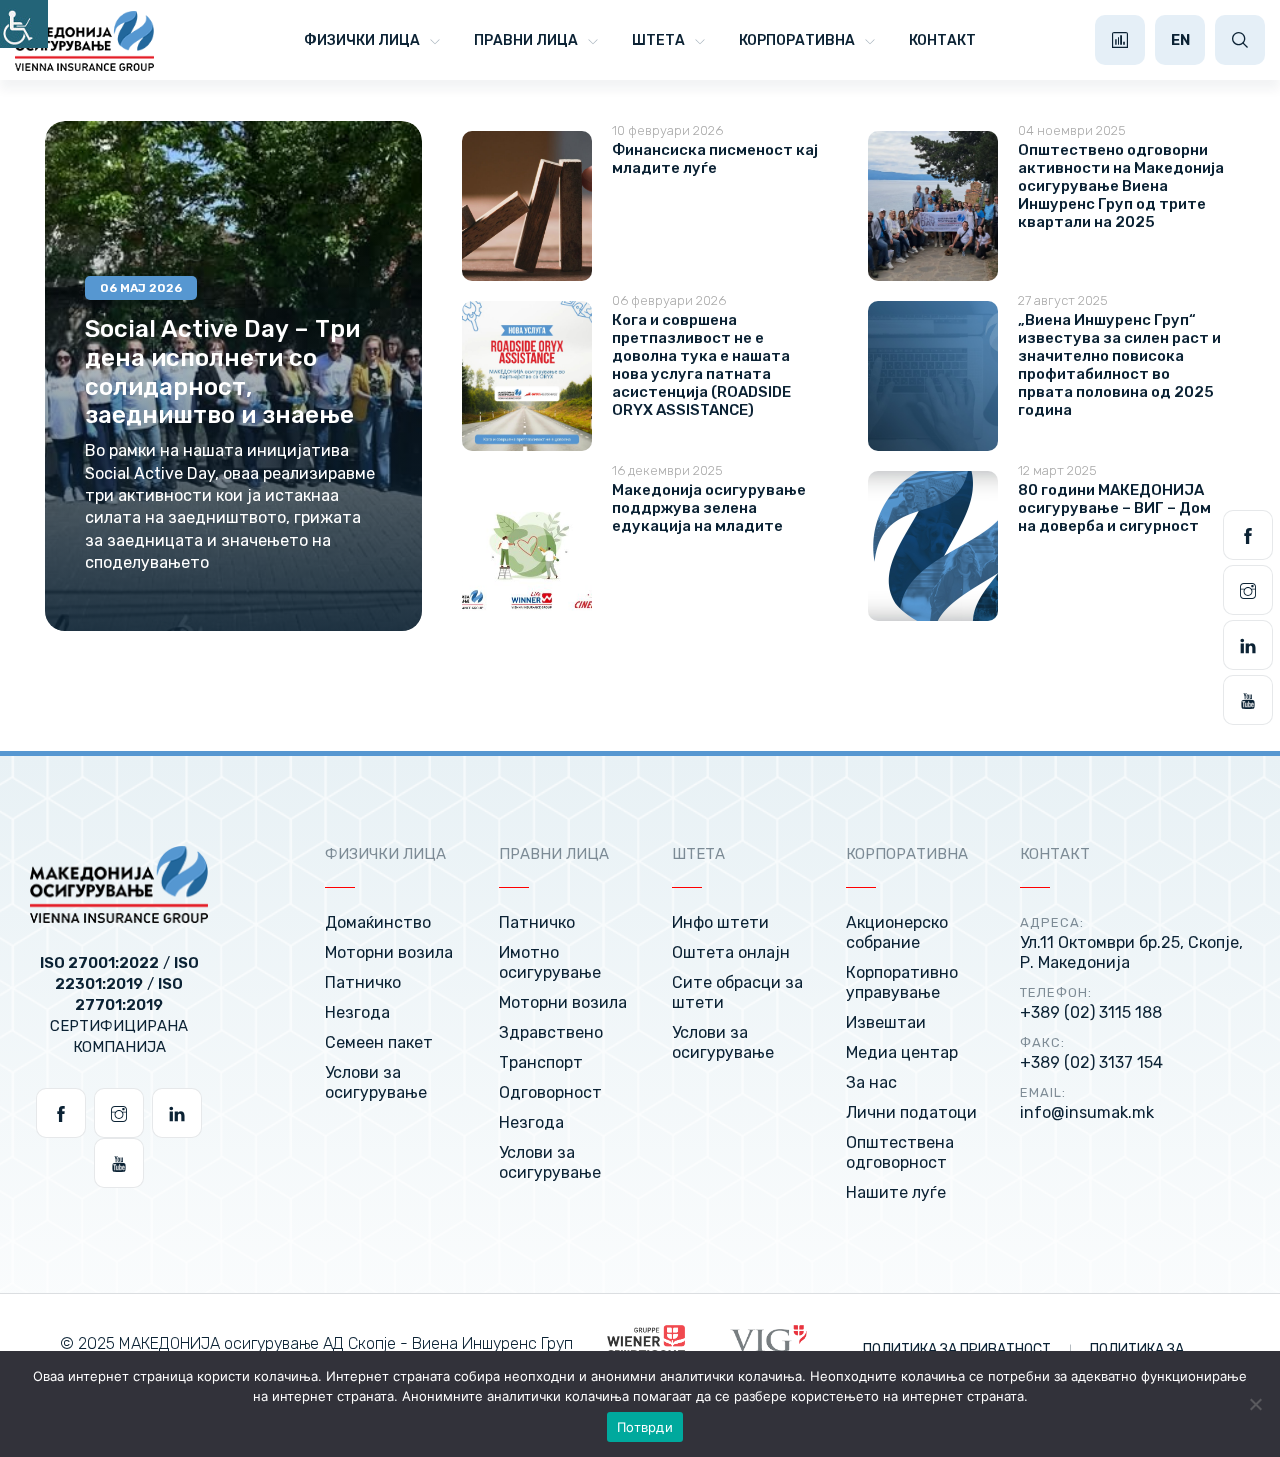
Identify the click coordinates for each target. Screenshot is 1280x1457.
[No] (1255, 1404)
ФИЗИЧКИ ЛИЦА (362, 40)
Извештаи (886, 1022)
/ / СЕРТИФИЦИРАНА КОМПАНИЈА (119, 1005)
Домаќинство (378, 922)
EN (1180, 40)
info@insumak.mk (1087, 1112)
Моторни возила (389, 952)
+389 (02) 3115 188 (1091, 1012)
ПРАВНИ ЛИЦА (526, 40)
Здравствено (551, 1032)
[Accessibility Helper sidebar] (24, 24)
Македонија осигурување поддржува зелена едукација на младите (709, 508)
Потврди (645, 1427)
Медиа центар (902, 1052)
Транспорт (541, 1062)
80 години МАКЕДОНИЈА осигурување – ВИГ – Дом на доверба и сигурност (1114, 508)
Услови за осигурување (376, 1082)
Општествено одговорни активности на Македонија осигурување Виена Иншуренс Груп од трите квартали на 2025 (1121, 186)
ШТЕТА (658, 40)
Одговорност (550, 1092)
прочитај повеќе (193, 629)
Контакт (942, 40)
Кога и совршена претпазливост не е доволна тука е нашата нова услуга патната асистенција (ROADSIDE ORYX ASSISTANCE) (701, 365)
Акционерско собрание (897, 932)
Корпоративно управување (902, 982)
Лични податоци (911, 1112)
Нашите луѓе (896, 1192)
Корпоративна (797, 40)
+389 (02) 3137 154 (1091, 1062)
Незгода (357, 1012)
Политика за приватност (958, 1349)
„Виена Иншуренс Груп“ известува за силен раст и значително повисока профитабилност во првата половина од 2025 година (1119, 365)
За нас (871, 1082)
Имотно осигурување (550, 962)
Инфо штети (720, 922)
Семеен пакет (379, 1042)
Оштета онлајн (731, 952)
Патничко (363, 982)
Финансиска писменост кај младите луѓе (715, 159)
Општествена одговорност (900, 1152)
